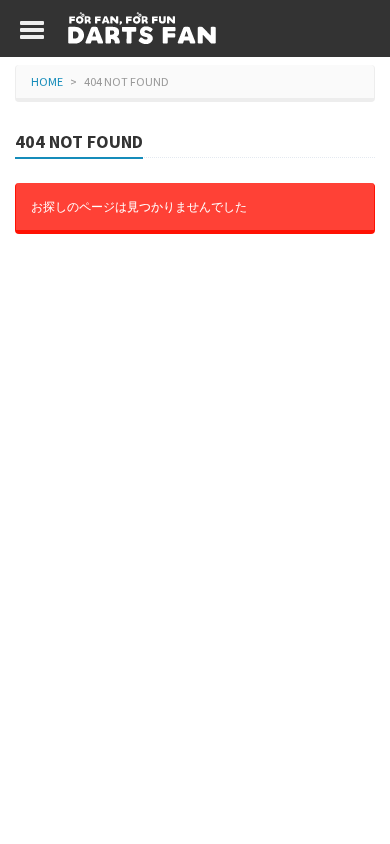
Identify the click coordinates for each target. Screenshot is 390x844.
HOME (47, 81)
